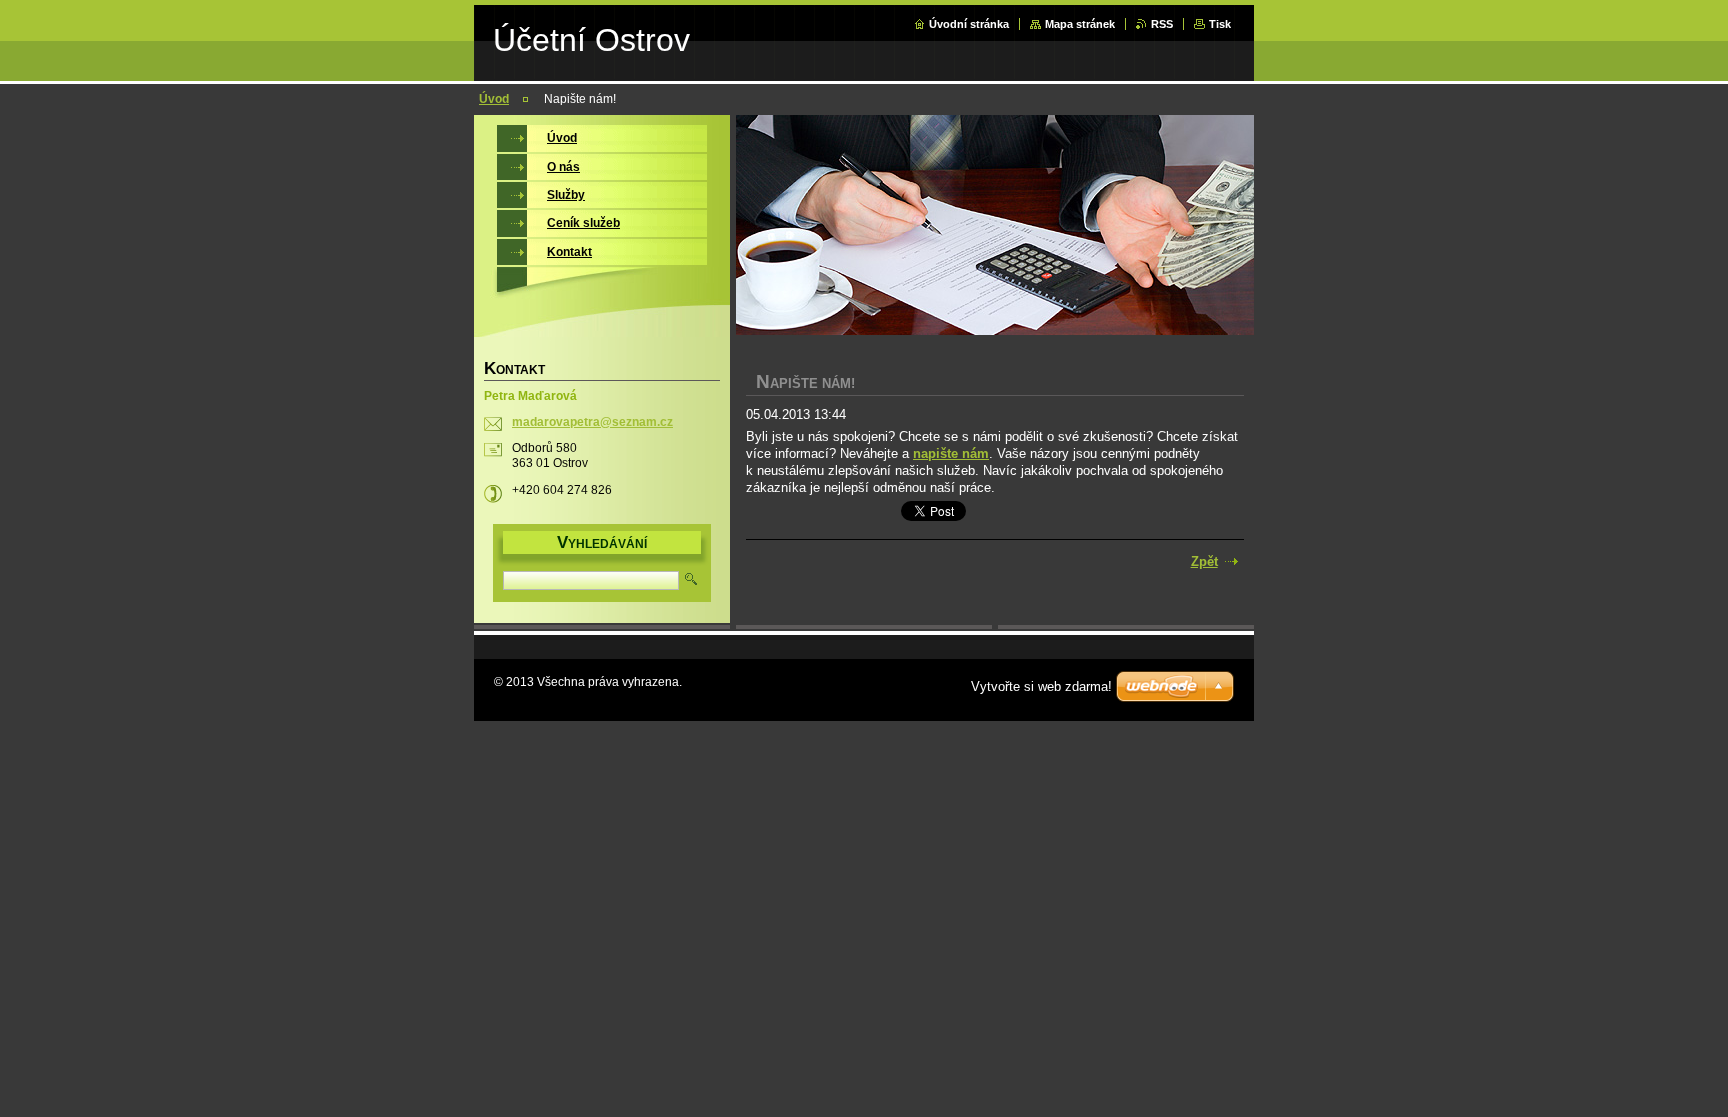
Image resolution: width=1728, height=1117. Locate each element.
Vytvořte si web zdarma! (1041, 686)
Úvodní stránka (969, 24)
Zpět (1204, 561)
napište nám (951, 453)
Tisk (1220, 24)
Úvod (494, 99)
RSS (1162, 24)
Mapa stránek (1080, 24)
